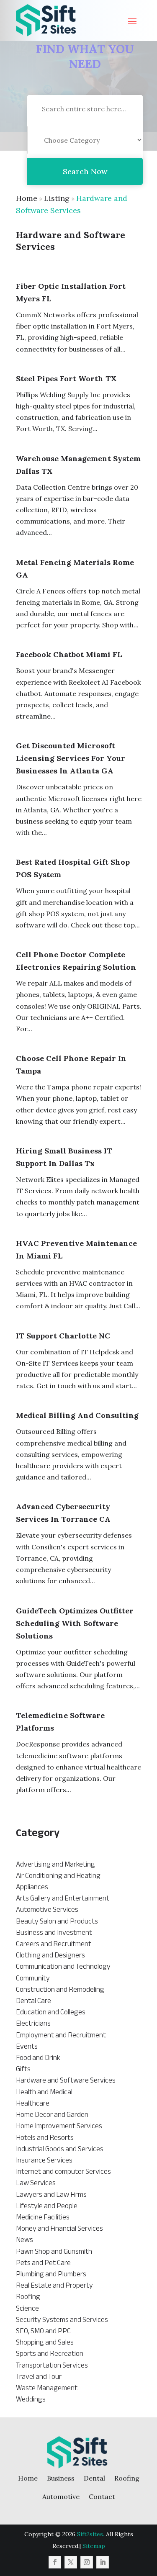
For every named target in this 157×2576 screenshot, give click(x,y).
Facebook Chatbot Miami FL (69, 654)
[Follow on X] (71, 2562)
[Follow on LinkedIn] (103, 2562)
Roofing (127, 2478)
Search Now (85, 171)
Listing (57, 198)
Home (27, 198)
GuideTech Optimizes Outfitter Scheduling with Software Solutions (75, 1623)
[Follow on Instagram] (87, 2562)
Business (61, 2478)
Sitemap (94, 2546)
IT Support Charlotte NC (63, 1336)
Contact (102, 2496)
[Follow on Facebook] (55, 2562)
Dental (94, 2478)
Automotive (61, 2496)
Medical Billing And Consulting (77, 1415)
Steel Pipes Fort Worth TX (66, 379)
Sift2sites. (91, 2534)
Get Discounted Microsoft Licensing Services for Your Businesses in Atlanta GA (71, 758)
